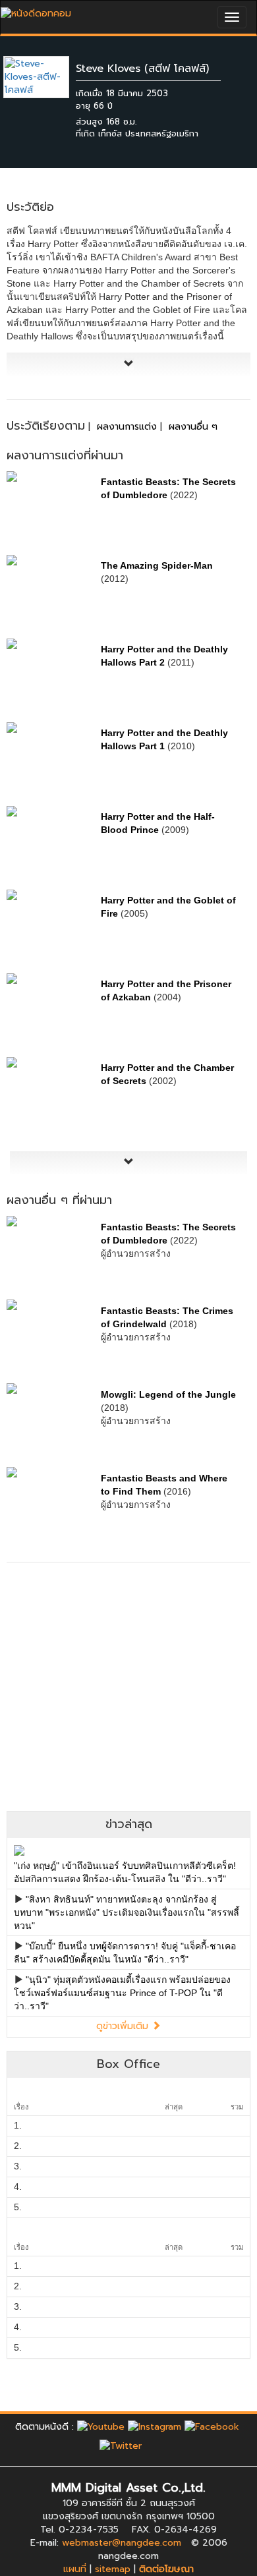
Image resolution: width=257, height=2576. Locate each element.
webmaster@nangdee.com (122, 2543)
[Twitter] (121, 2446)
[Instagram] (155, 2427)
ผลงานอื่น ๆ (193, 427)
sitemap (113, 2569)
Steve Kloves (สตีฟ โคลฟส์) (142, 69)
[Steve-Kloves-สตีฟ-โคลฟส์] (46, 77)
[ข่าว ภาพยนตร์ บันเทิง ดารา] (36, 10)
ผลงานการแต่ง (127, 427)
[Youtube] (101, 2427)
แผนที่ (75, 2569)
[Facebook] (212, 2427)
